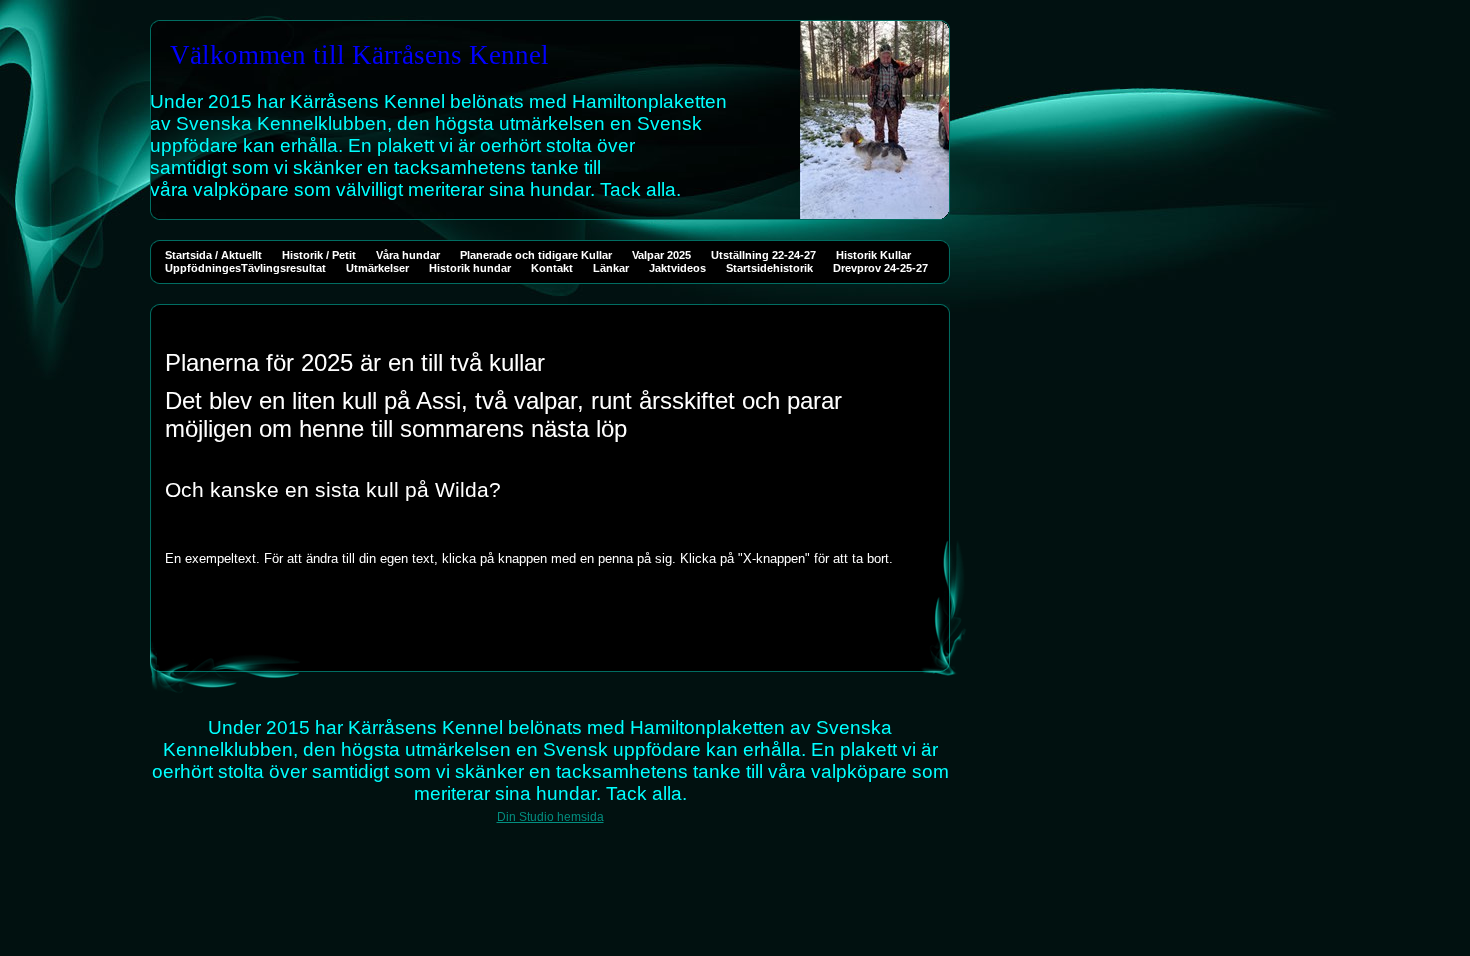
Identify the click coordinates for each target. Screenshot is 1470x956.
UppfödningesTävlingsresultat (245, 268)
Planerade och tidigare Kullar (536, 255)
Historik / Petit (319, 255)
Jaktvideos (677, 268)
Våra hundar (408, 255)
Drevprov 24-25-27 (880, 268)
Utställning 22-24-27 (763, 255)
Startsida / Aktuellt (213, 255)
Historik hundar (470, 268)
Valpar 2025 (661, 255)
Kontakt (552, 268)
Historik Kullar (873, 255)
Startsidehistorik (769, 268)
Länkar (611, 268)
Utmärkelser (377, 268)
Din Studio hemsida (550, 817)
